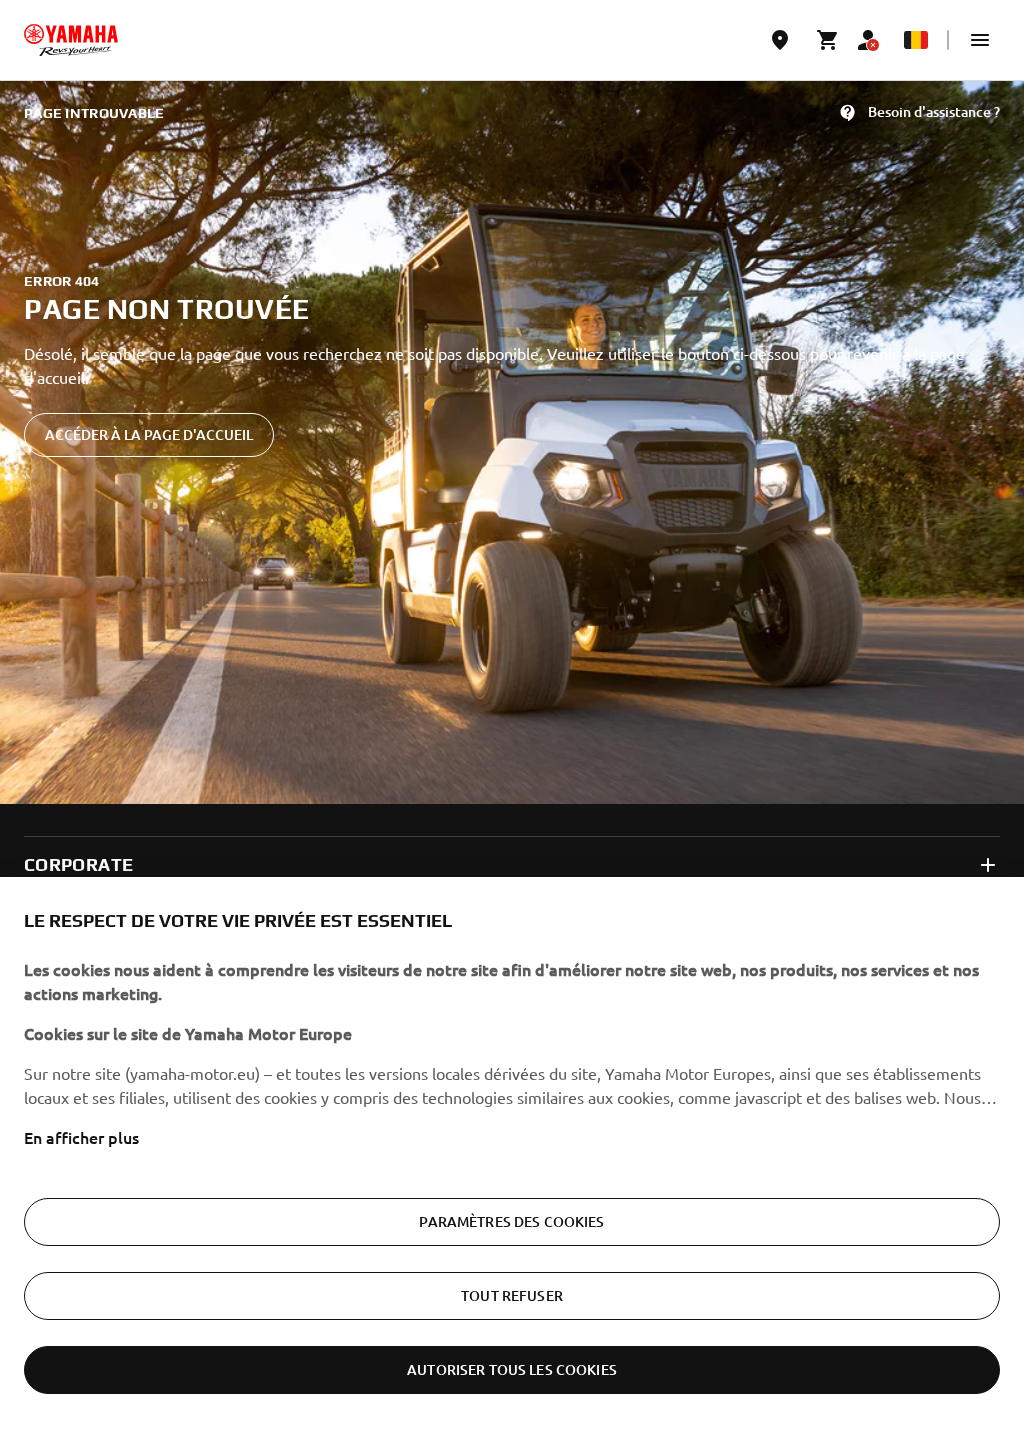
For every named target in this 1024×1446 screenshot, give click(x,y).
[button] (980, 40)
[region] (512, 1161)
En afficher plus (81, 1137)
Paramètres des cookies (511, 1221)
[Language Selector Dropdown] (916, 40)
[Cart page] (828, 40)
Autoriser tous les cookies (512, 1369)
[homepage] (71, 40)
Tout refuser (512, 1295)
